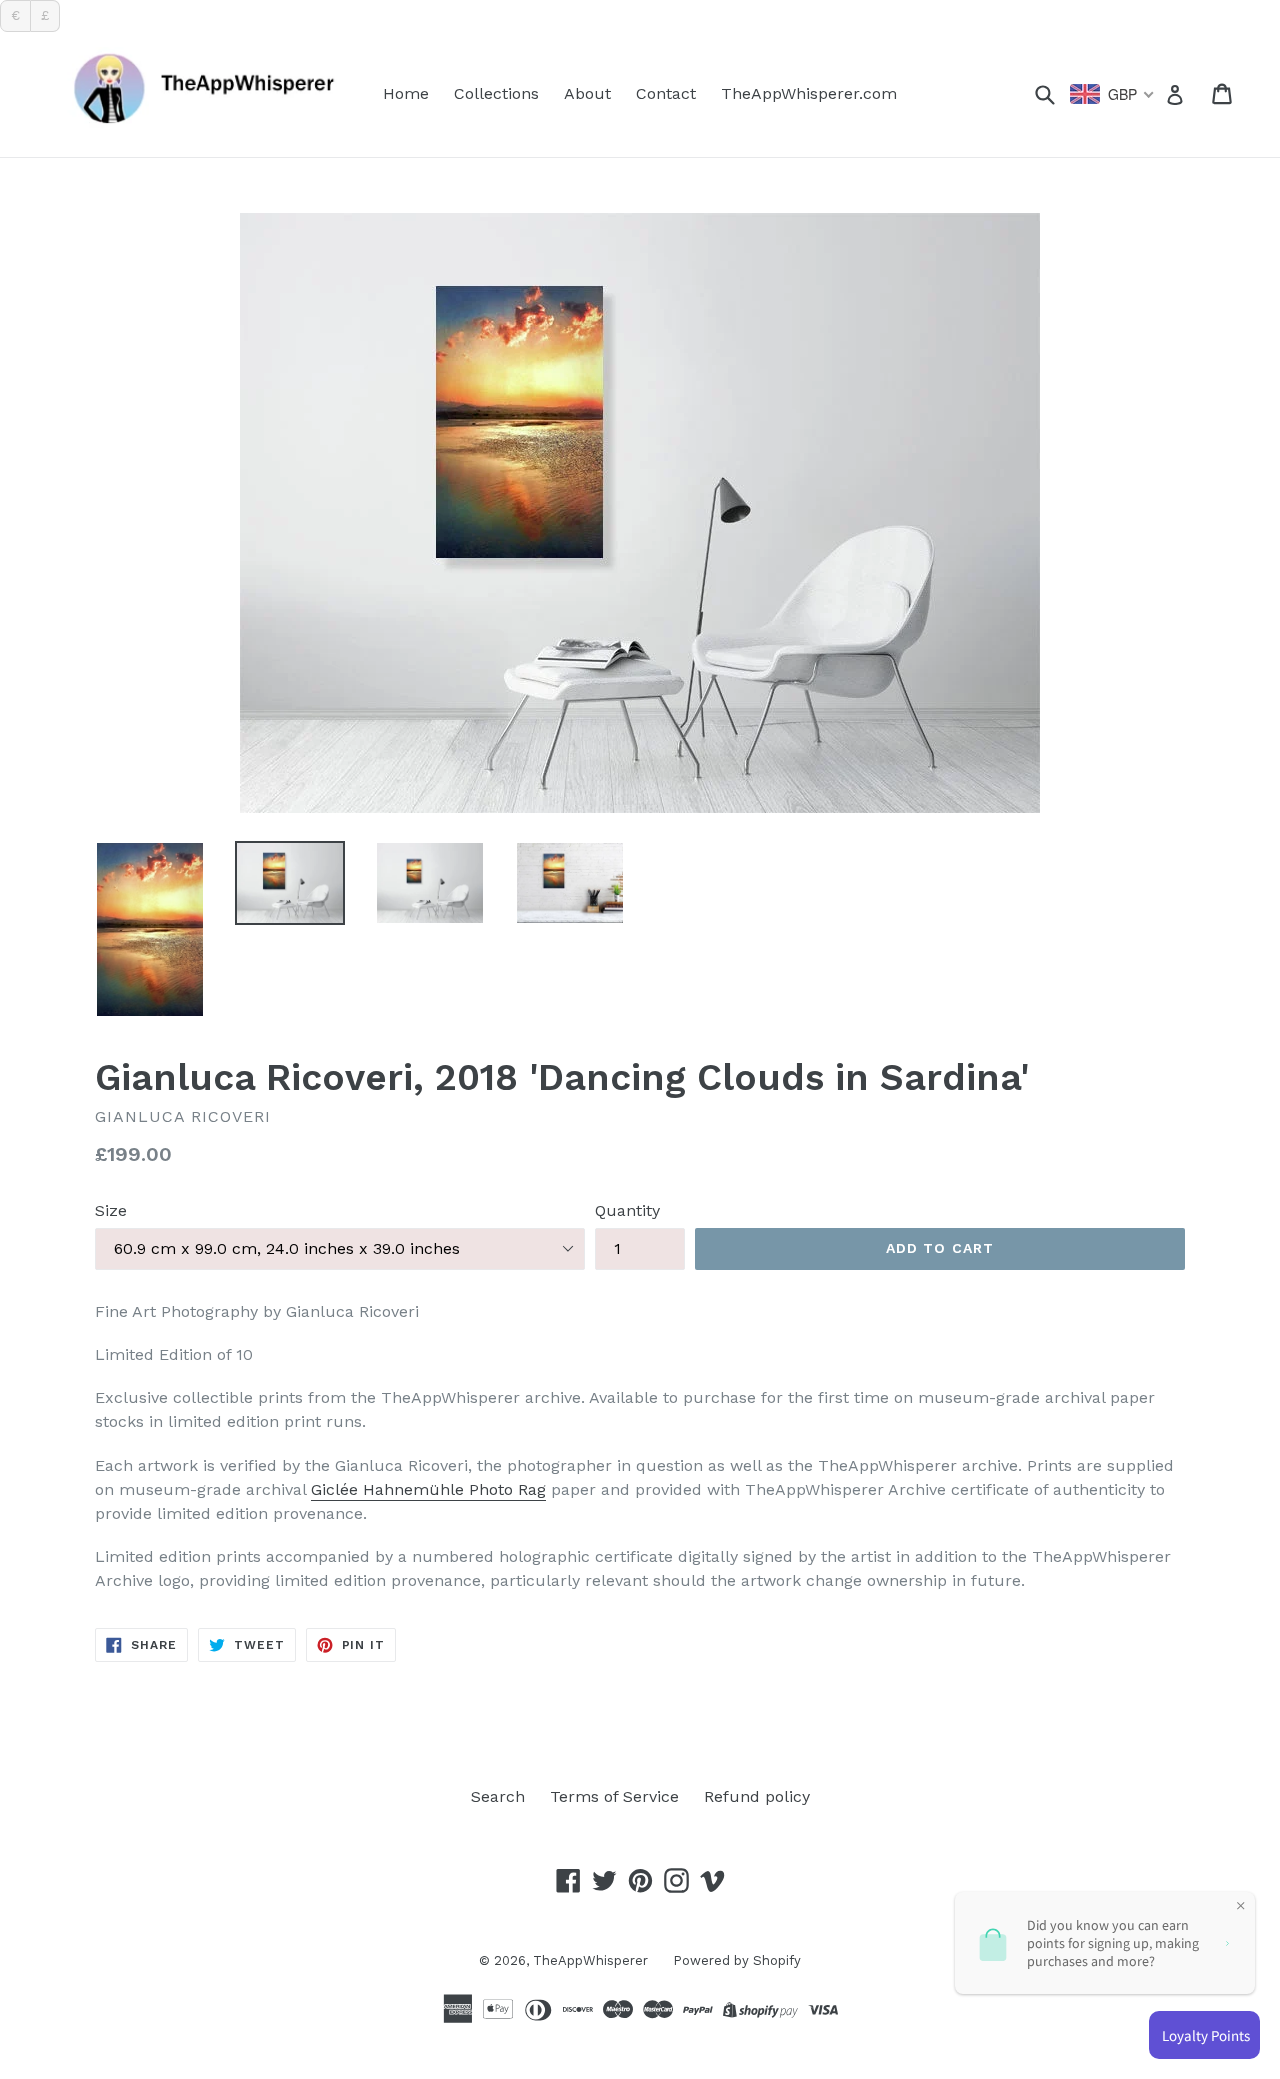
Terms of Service (614, 1796)
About (587, 93)
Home (406, 93)
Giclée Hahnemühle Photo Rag (428, 1489)
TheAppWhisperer (590, 1960)
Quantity (627, 1210)
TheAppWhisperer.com (809, 93)
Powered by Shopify (737, 1960)
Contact (666, 93)
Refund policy (757, 1796)
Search (498, 1796)
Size (111, 1210)
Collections (496, 93)
